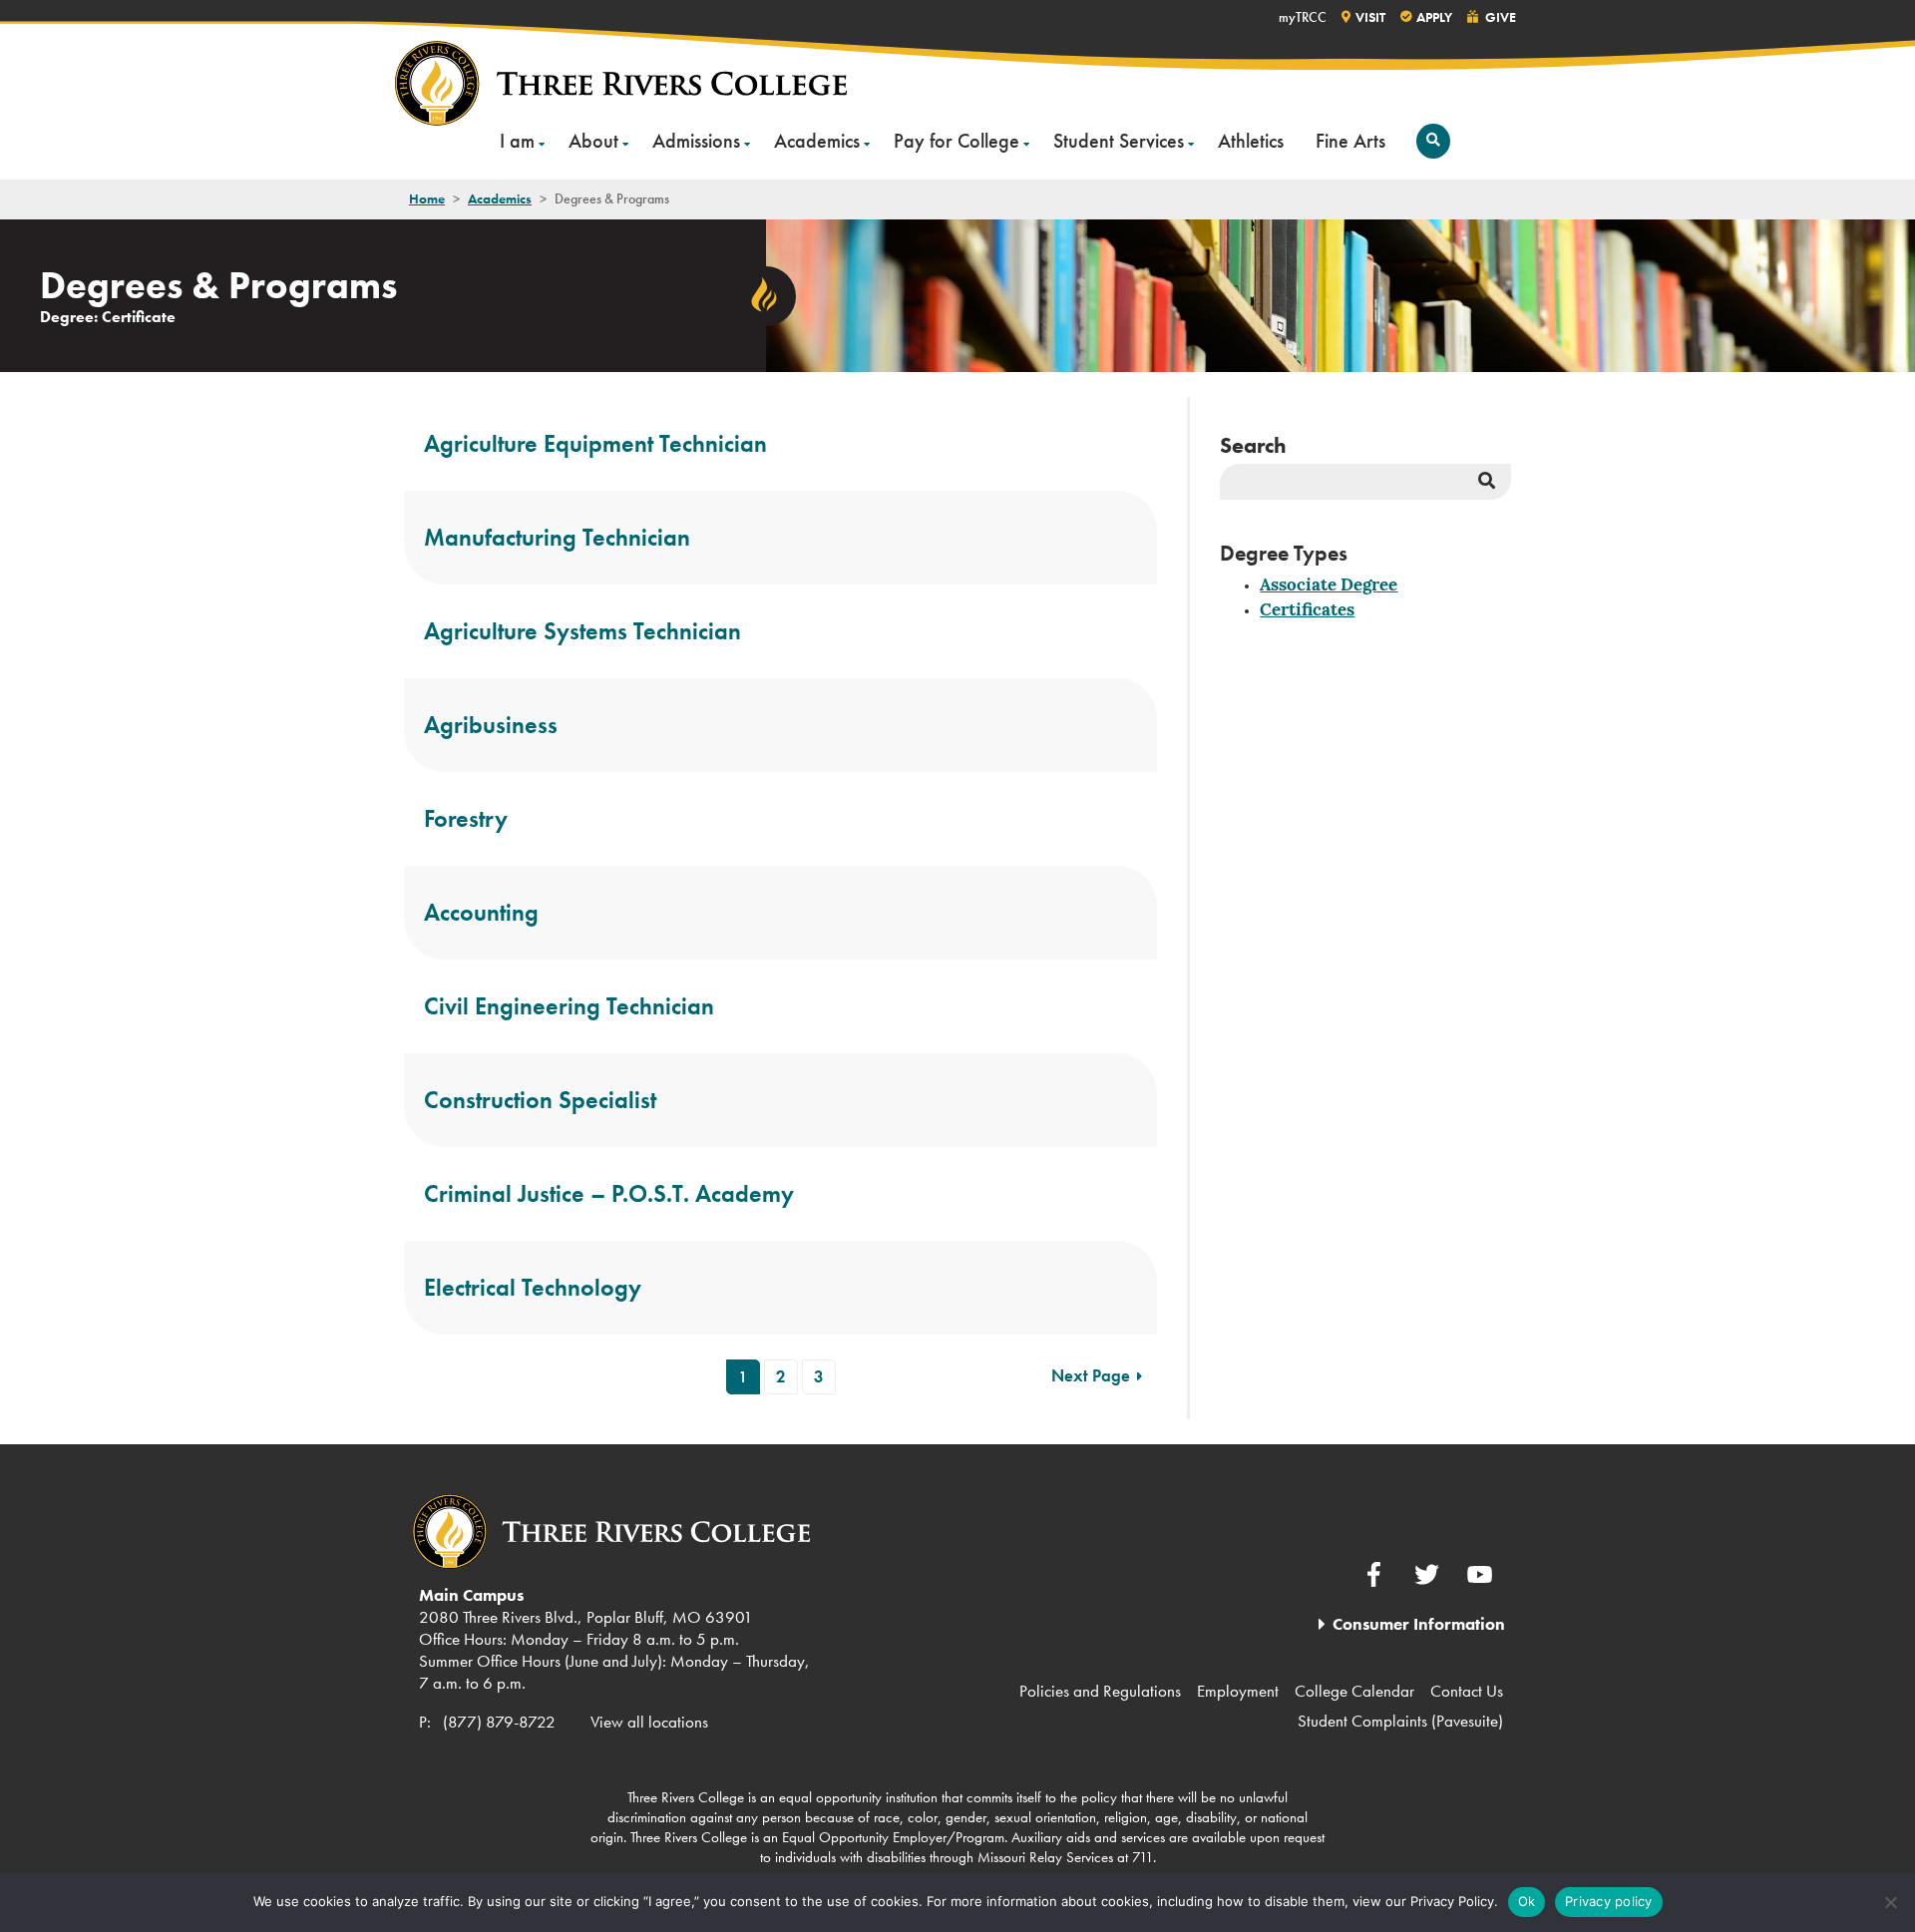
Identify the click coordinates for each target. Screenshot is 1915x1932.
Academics (817, 141)
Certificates (1307, 611)
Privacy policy (1609, 1901)
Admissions (696, 141)
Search (1253, 445)
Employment (1238, 1691)
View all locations (649, 1722)
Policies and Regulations (1100, 1691)
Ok (1527, 1901)
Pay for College (957, 141)
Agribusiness (491, 725)
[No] (1890, 1902)
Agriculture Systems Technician (582, 631)
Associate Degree (1329, 586)
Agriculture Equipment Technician (595, 443)
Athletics (1251, 141)
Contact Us (1467, 1691)
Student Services (1119, 141)
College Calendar (1354, 1691)
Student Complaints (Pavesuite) (1400, 1721)
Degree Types (1284, 553)
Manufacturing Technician (557, 537)
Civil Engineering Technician (569, 1006)
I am (517, 141)
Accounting (481, 912)
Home (427, 198)
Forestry (466, 818)
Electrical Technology (533, 1287)
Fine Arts (1350, 141)
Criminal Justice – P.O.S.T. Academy (609, 1193)
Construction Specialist (540, 1100)
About (593, 141)
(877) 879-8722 (499, 1722)
